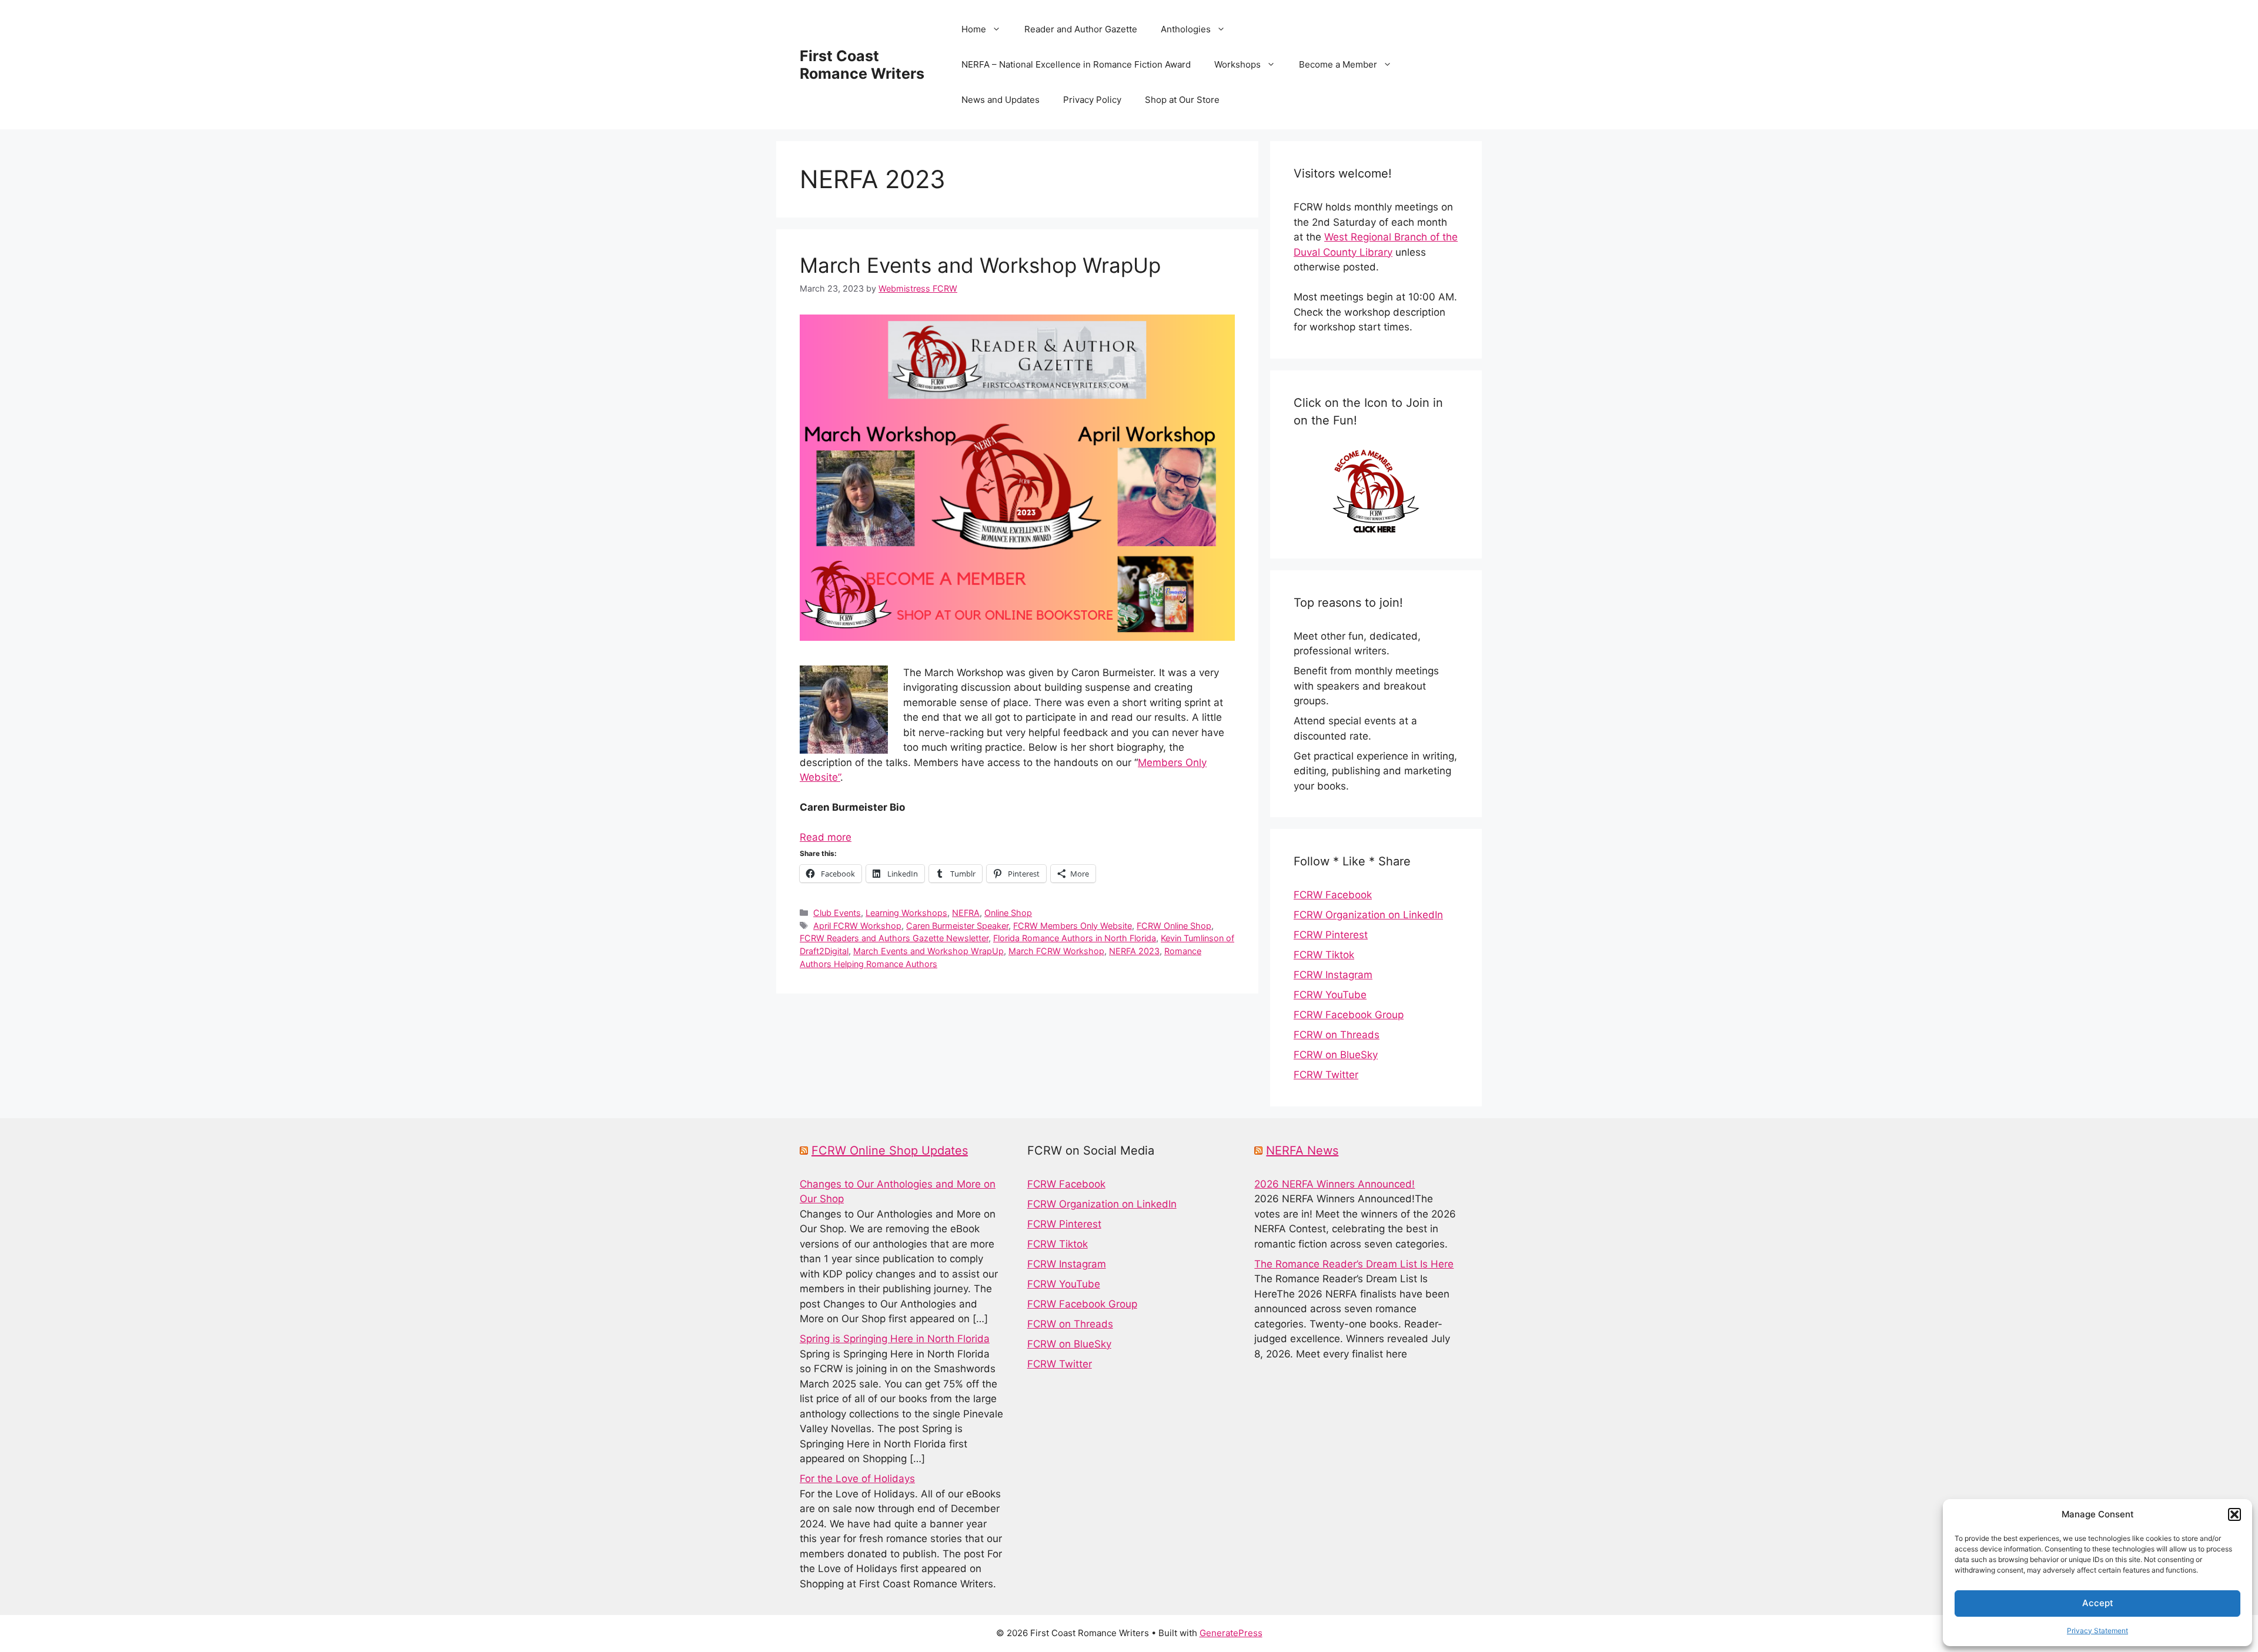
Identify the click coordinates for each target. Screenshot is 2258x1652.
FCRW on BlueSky (1336, 1055)
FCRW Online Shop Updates (890, 1151)
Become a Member (1338, 64)
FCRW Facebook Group (1349, 1015)
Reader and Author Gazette (1081, 29)
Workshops (1237, 64)
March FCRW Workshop (1056, 951)
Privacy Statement (2097, 1631)
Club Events (837, 913)
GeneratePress (1231, 1633)
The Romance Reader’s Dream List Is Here (1354, 1264)
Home (974, 29)
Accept (2098, 1603)
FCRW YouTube (1330, 995)
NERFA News (1302, 1151)
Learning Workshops (906, 913)
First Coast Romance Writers (862, 65)
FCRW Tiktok (1324, 955)
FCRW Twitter (1326, 1075)
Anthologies (1186, 29)
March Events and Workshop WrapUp (980, 265)
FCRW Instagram (1333, 975)
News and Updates (1001, 100)
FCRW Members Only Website (1073, 926)
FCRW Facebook (1333, 895)
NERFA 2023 (1134, 951)
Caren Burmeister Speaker (957, 926)
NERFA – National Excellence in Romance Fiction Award (1076, 64)
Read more (826, 837)
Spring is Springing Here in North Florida (895, 1339)
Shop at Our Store (1182, 100)
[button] (2234, 1514)
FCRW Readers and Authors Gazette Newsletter (894, 938)
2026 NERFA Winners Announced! (1335, 1184)
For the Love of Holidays (857, 1479)
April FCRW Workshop (857, 926)
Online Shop (1008, 913)
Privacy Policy (1092, 100)
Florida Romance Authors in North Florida (1075, 938)
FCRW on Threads (1337, 1035)
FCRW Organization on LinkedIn (1368, 915)
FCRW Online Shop (1174, 926)
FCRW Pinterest (1331, 935)
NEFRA (966, 913)
